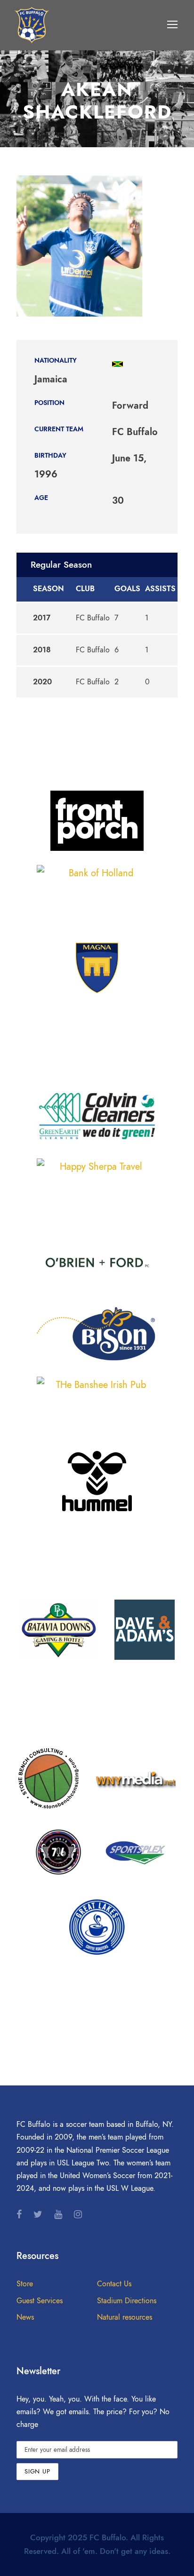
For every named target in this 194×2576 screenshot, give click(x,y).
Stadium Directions (127, 2301)
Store (25, 2284)
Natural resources (125, 2317)
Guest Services (40, 2301)
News (25, 2317)
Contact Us (114, 2284)
